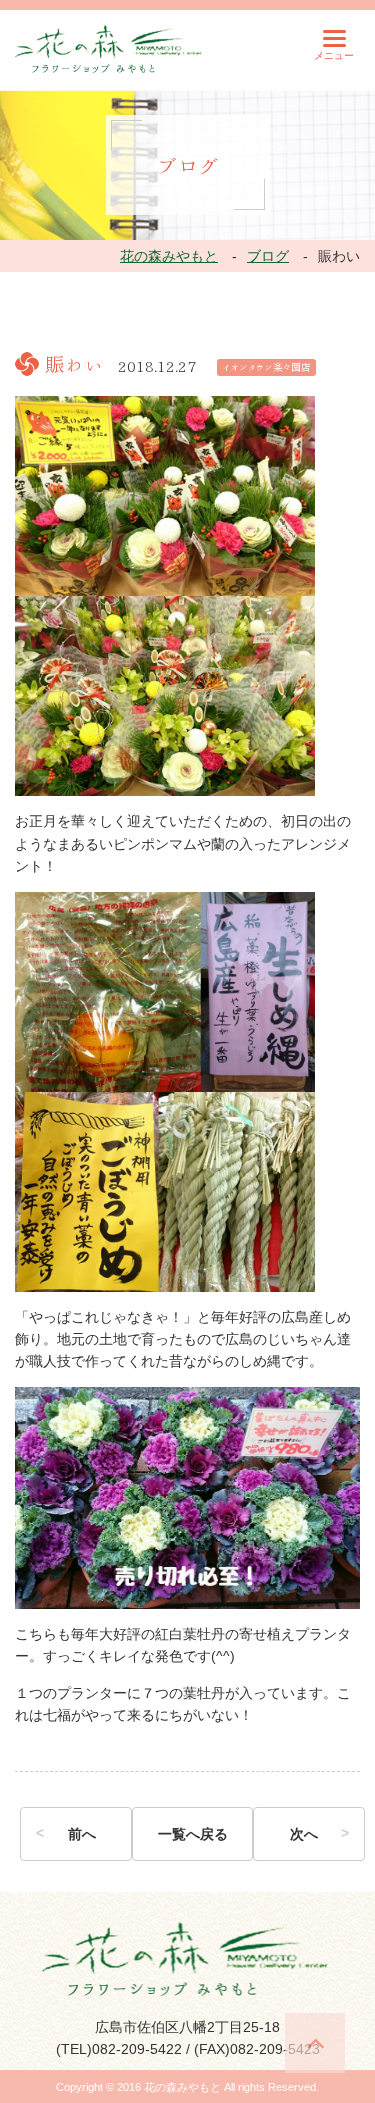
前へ (82, 1834)
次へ (304, 1834)
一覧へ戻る (193, 1834)
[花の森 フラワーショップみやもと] (110, 48)
